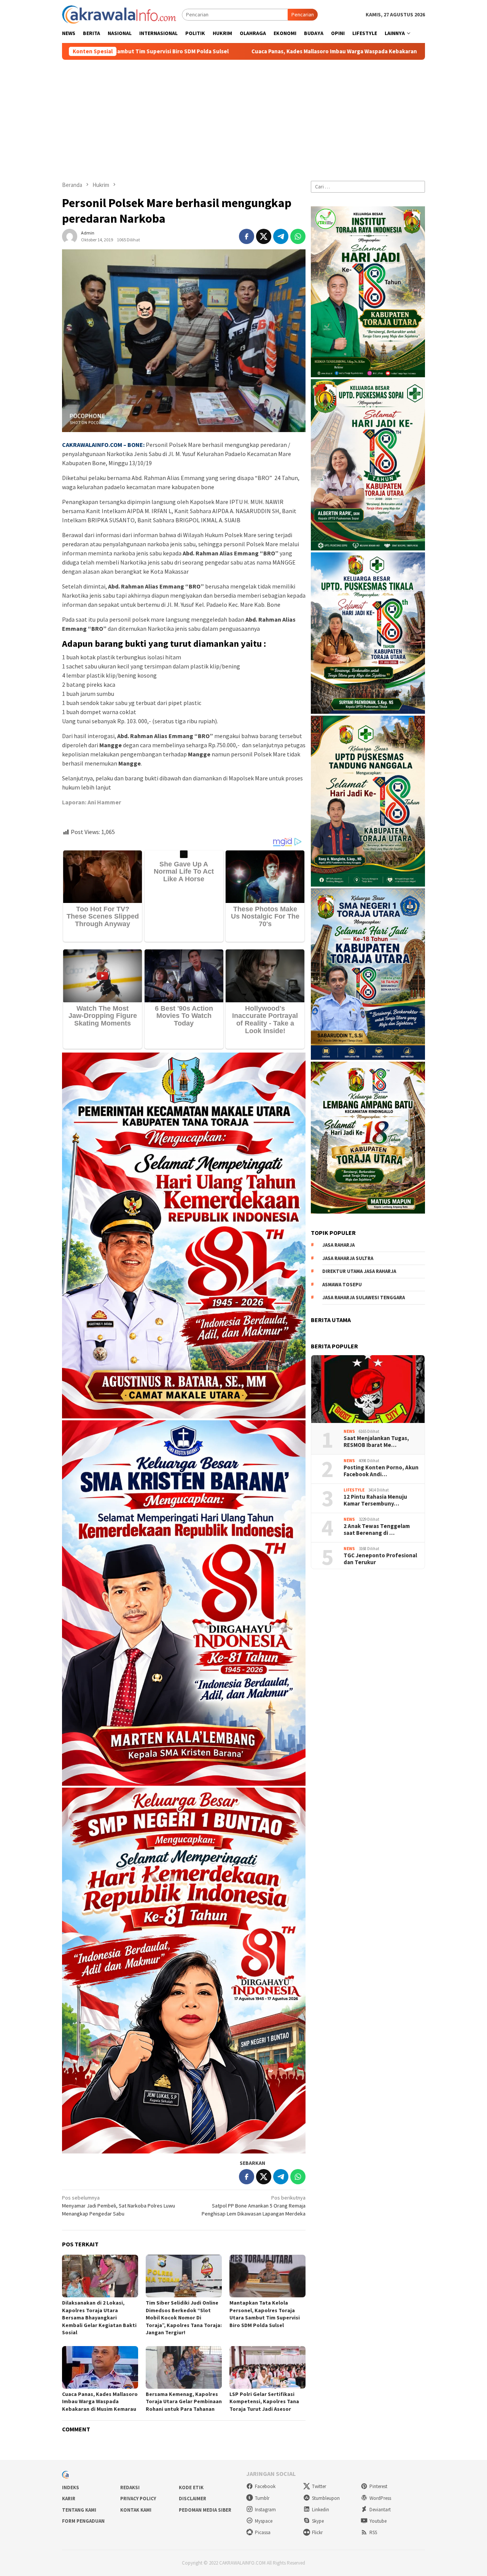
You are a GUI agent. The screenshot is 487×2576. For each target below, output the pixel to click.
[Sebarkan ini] (247, 236)
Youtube (378, 2521)
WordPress (380, 2498)
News (349, 1431)
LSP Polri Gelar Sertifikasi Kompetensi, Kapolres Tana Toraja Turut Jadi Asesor (264, 2401)
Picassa (263, 2532)
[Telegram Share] (281, 236)
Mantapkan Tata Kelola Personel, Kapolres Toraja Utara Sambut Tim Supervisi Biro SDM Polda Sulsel (265, 2314)
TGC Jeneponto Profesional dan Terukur (380, 1558)
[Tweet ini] (264, 236)
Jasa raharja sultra (348, 1258)
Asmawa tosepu (342, 1284)
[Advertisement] (243, 117)
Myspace (264, 2521)
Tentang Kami (79, 2510)
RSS (373, 2532)
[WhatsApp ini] (298, 236)
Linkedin (321, 2510)
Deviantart (380, 2510)
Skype (318, 2521)
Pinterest (378, 2486)
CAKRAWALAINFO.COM (92, 445)
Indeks (71, 2487)
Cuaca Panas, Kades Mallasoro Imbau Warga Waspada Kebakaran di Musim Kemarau (166, 51)
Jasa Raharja (338, 1245)
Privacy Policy (138, 2499)
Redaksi (130, 2487)
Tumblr (262, 2498)
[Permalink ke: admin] (70, 236)
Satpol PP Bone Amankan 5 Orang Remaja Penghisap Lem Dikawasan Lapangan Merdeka (254, 2206)
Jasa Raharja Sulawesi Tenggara (364, 1298)
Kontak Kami (136, 2510)
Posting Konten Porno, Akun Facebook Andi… (381, 1471)
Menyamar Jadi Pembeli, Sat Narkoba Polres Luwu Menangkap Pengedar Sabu (119, 2206)
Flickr (317, 2532)
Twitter (319, 2486)
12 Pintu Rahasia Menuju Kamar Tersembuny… (375, 1500)
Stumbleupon (326, 2498)
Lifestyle (354, 1490)
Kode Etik (191, 2487)
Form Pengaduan (83, 2521)
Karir (69, 2499)
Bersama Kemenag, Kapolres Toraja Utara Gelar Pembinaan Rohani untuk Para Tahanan (184, 2401)
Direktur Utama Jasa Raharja (359, 1271)
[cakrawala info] (119, 14)
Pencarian (303, 14)
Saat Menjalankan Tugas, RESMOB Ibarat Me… (376, 1441)
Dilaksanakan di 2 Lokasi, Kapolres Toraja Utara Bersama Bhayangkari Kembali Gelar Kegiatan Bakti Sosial (99, 2318)
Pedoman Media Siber (205, 2510)
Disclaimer (193, 2499)
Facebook (265, 2486)
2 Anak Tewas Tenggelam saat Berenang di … (377, 1529)
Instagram (265, 2510)
